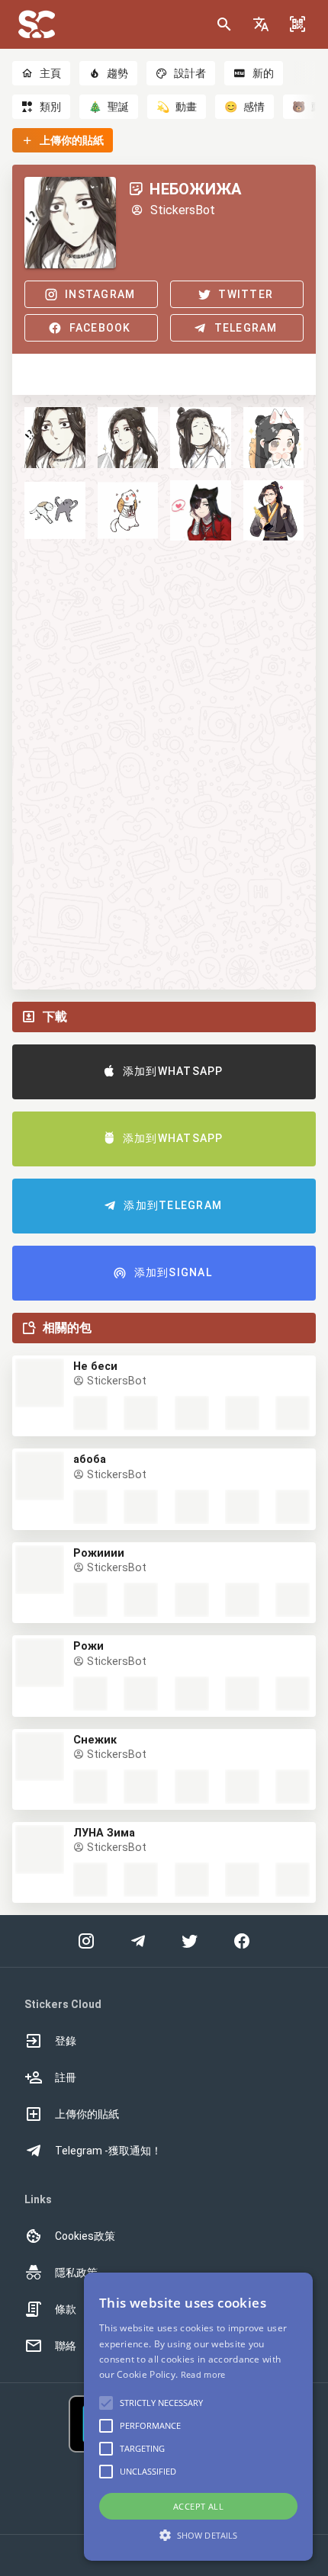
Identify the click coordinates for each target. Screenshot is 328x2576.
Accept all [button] (198, 2506)
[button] (261, 24)
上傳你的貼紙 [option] (87, 2114)
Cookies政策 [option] (85, 2236)
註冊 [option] (66, 2077)
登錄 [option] (66, 2041)
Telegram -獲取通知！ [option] (108, 2151)
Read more (203, 2374)
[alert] (198, 2417)
